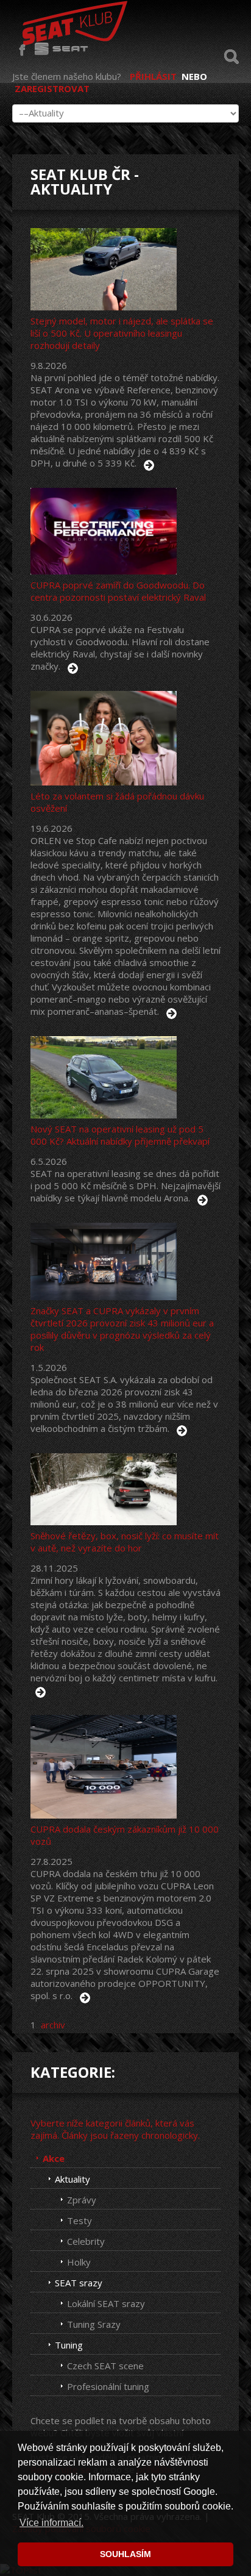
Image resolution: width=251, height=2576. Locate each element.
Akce (54, 2158)
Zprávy (82, 2200)
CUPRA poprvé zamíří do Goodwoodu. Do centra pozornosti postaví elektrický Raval (118, 591)
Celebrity (86, 2241)
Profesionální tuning (108, 2386)
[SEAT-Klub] (73, 20)
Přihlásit (153, 76)
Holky (79, 2262)
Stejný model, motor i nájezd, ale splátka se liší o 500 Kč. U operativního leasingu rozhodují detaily (122, 333)
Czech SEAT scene (105, 2366)
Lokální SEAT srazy (106, 2303)
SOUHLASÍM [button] (125, 2554)
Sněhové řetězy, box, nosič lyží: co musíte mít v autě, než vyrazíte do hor (125, 1542)
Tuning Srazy (94, 2324)
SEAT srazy (79, 2283)
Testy (80, 2220)
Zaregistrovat (52, 88)
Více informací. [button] (51, 2523)
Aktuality (72, 2179)
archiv (53, 2025)
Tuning (69, 2345)
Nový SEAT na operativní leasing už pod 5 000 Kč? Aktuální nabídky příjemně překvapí (120, 1135)
